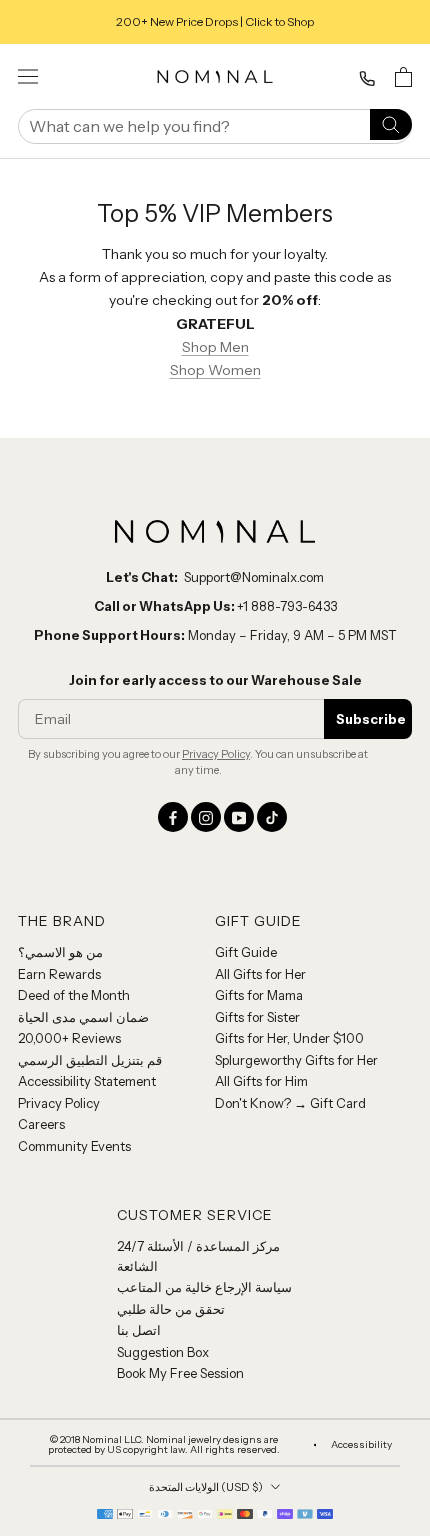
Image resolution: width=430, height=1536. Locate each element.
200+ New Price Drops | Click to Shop (215, 21)
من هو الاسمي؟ (60, 952)
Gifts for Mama (259, 995)
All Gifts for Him (261, 1081)
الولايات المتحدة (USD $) (206, 1487)
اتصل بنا (139, 1330)
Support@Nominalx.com (254, 577)
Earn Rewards (59, 974)
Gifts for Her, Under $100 (289, 1038)
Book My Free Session (180, 1373)
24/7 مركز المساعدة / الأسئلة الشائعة (198, 1256)
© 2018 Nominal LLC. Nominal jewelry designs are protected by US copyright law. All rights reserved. (164, 1445)
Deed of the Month (74, 995)
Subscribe (371, 719)
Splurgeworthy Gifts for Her (296, 1060)
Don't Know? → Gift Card (290, 1103)
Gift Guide (246, 952)
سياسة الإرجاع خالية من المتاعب (204, 1287)
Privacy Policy (216, 754)
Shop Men (215, 347)
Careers (41, 1124)
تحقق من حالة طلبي (171, 1309)
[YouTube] (239, 817)
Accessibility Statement (87, 1081)
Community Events (74, 1146)
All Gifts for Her (260, 974)
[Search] (391, 123)
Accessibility (361, 1445)
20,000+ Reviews (69, 1038)
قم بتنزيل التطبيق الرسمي (90, 1060)
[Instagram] (206, 817)
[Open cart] (403, 77)
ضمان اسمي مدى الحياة (83, 1017)
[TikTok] (272, 817)
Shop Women (215, 370)
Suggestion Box (163, 1352)
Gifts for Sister (257, 1017)
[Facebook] (173, 817)
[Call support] (367, 79)
